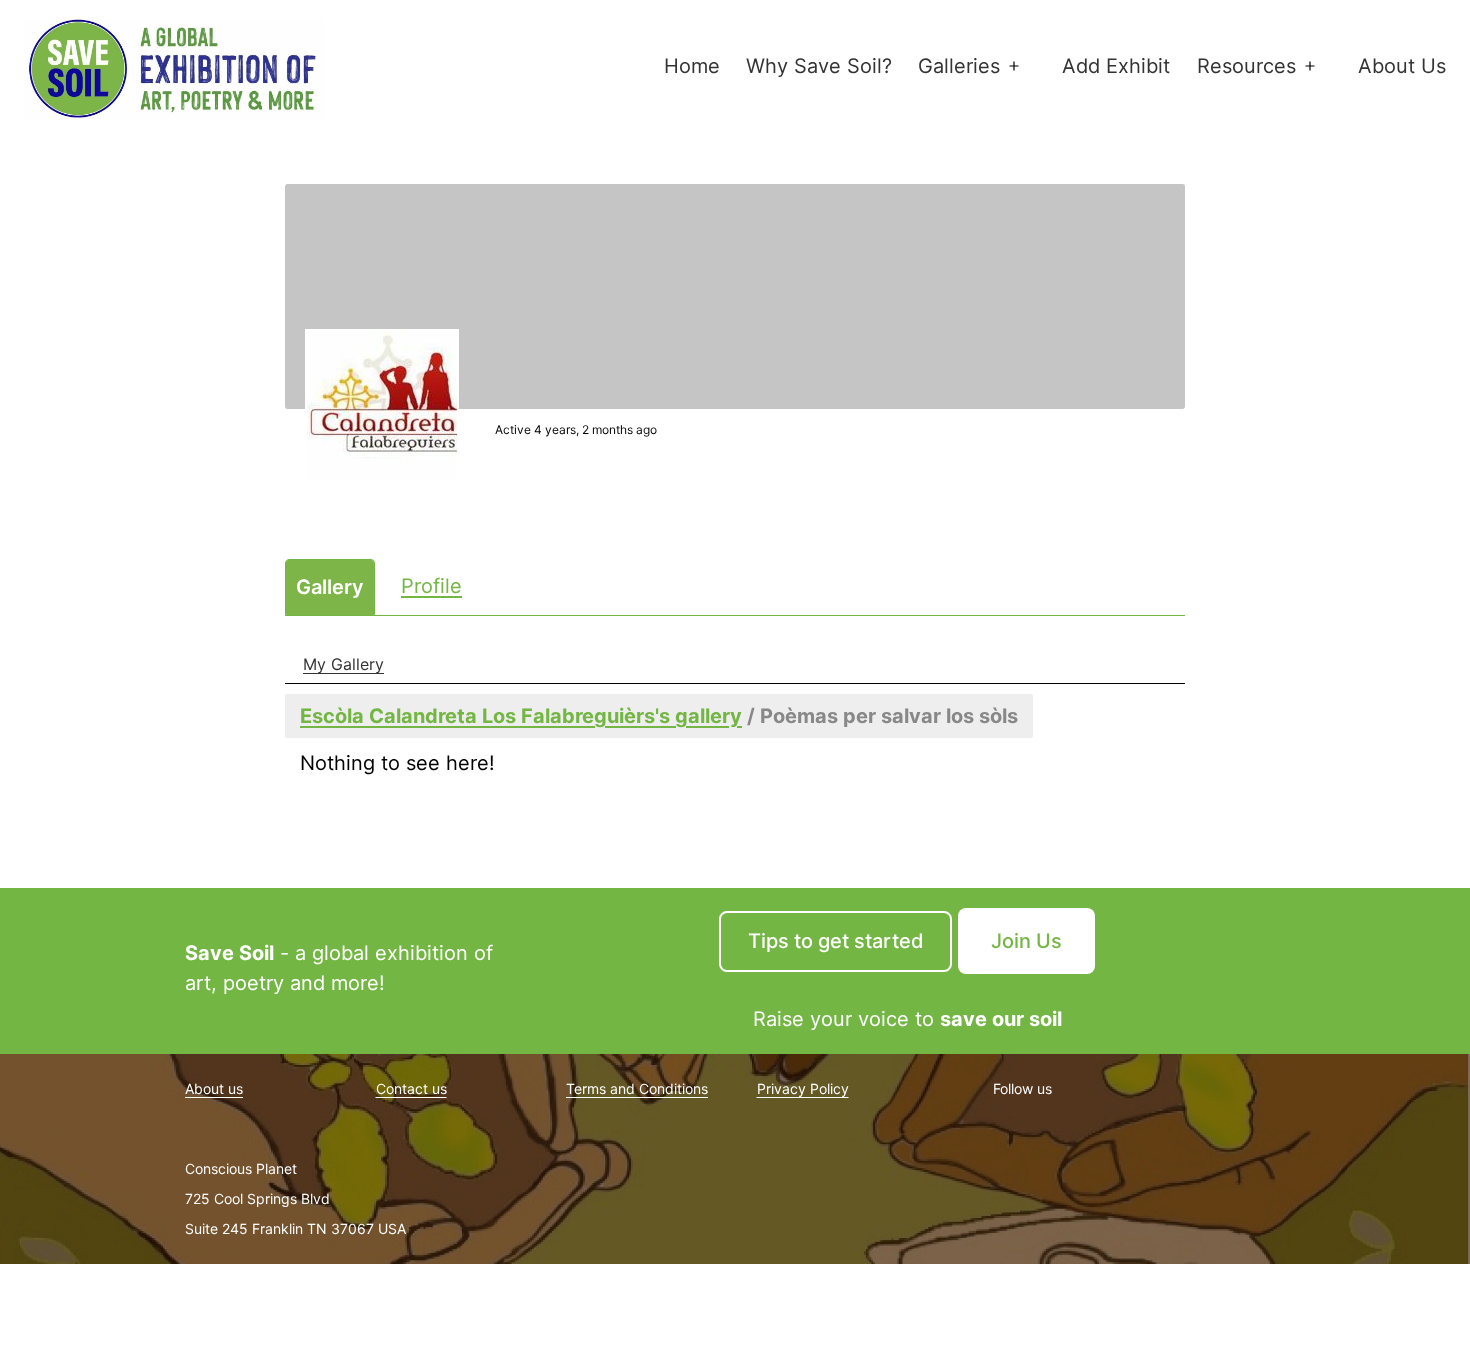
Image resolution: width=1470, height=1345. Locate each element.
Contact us (411, 1088)
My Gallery (343, 664)
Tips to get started (836, 941)
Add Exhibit (1116, 66)
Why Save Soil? (819, 66)
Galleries (959, 66)
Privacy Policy (803, 1088)
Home (692, 66)
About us (214, 1088)
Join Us (1026, 941)
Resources (1246, 66)
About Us (1402, 66)
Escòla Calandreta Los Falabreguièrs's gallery (521, 716)
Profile (431, 586)
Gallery (330, 587)
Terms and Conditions (637, 1088)
